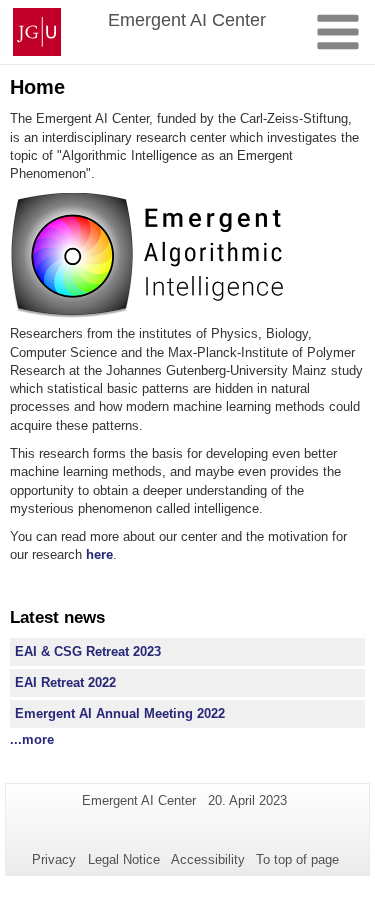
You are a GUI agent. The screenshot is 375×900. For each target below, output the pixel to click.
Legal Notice (124, 859)
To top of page (297, 859)
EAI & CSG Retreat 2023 (88, 651)
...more (32, 739)
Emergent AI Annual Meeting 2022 (120, 713)
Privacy (54, 859)
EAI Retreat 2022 (65, 682)
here (99, 554)
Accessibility (208, 859)
